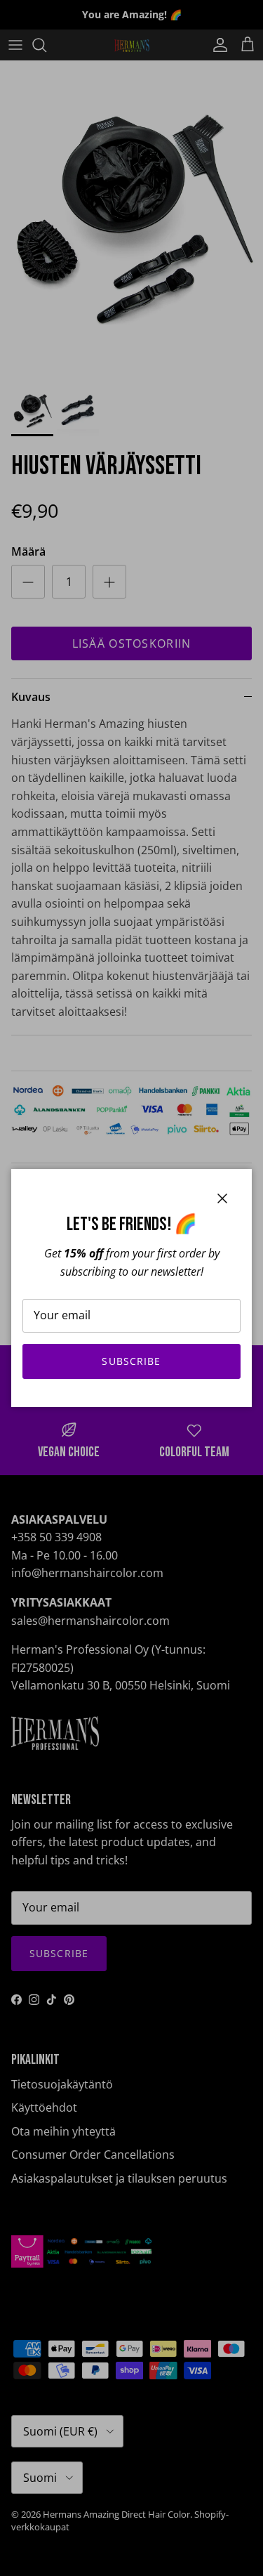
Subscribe (131, 1361)
